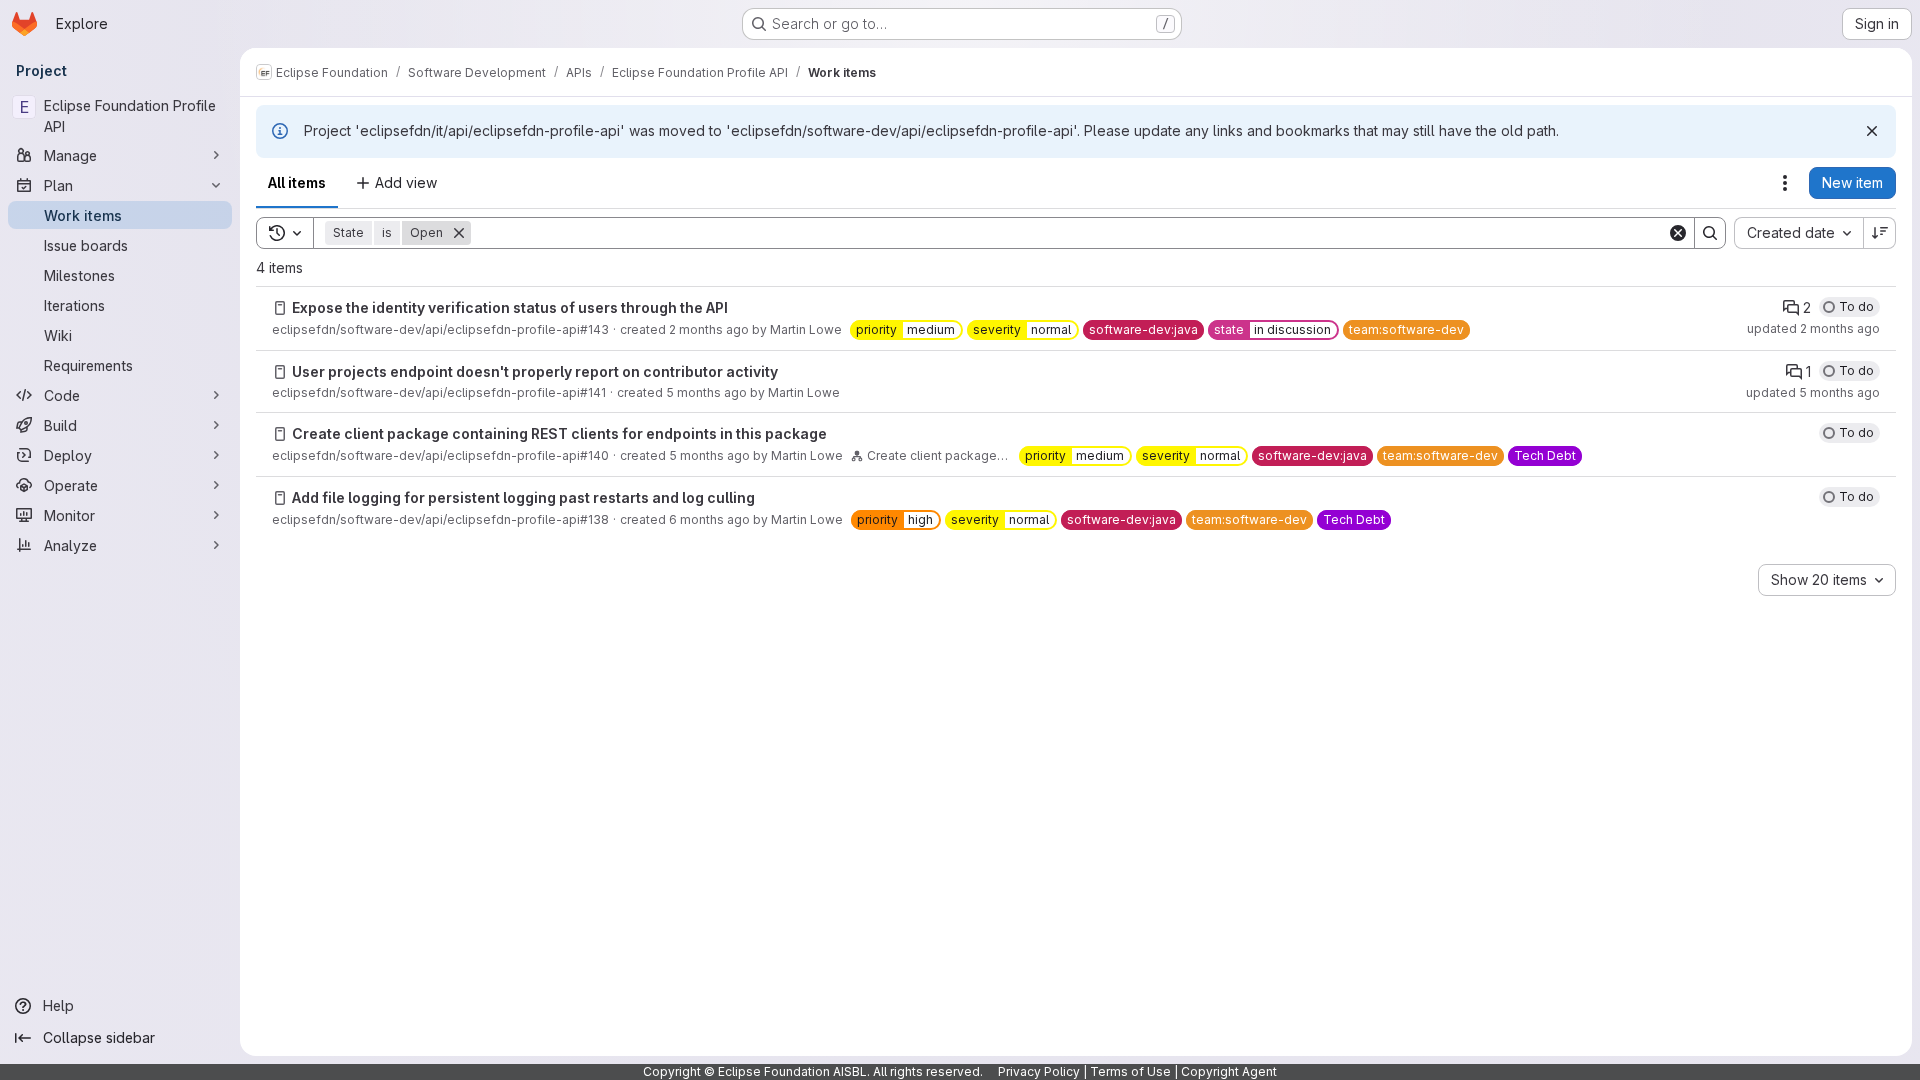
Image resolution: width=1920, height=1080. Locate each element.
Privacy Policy (1039, 1071)
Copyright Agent (1229, 1071)
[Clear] (1678, 233)
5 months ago (706, 392)
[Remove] (459, 233)
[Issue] (280, 308)
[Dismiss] (1872, 131)
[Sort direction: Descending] (1880, 233)
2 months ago (709, 329)
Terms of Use (1130, 1071)
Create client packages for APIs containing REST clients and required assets (939, 455)
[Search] (1710, 233)
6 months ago (709, 519)
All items (297, 182)
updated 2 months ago (1813, 328)
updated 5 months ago (1813, 392)
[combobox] (1798, 233)
